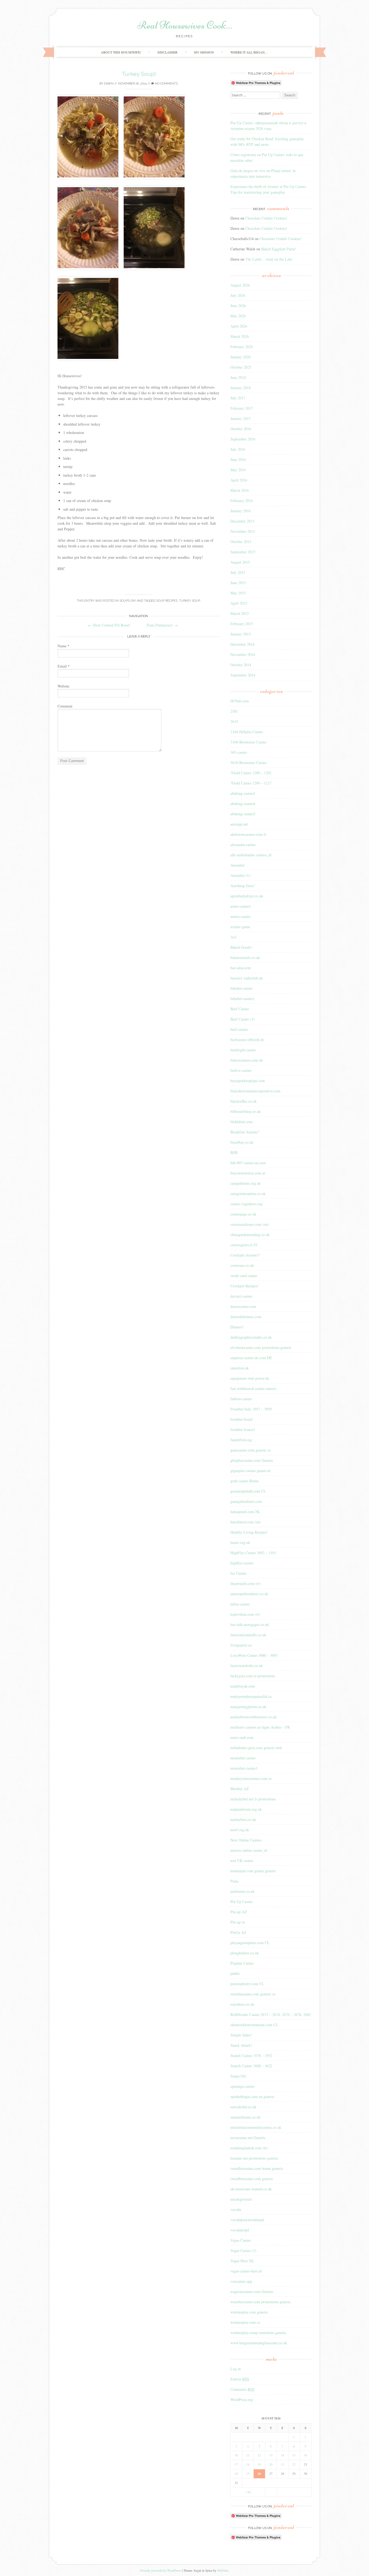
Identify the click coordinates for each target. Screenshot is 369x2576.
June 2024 (238, 377)
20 (271, 2464)
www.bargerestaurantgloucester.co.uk (259, 2343)
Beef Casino (240, 1009)
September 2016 (243, 439)
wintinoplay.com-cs (245, 2322)
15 (294, 2455)
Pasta (234, 1881)
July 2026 (238, 295)
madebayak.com (243, 1686)
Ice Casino (238, 1573)
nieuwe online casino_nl (249, 1850)
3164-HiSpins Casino (247, 732)
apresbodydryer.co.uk (247, 896)
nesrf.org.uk (240, 1830)
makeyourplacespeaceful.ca (251, 1696)
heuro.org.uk (240, 1542)
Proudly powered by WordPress (161, 2570)
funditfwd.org (241, 1440)
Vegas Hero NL (242, 2261)
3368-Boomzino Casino (248, 742)
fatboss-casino (241, 1399)
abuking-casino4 (243, 804)
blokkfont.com (241, 1122)
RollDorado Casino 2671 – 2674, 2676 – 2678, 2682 (271, 2014)
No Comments (166, 84)
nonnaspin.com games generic (253, 1871)
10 (236, 2455)
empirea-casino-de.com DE (251, 1358)
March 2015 (240, 613)
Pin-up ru (238, 1922)
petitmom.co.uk (242, 1891)
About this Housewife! (121, 52)
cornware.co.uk (242, 1265)
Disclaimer (167, 52)
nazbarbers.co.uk (243, 1819)
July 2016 (238, 449)
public (235, 1973)
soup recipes (167, 601)
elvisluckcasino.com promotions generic (261, 1347)
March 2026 (240, 336)
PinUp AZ (238, 1932)
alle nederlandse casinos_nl (251, 855)
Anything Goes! (243, 886)
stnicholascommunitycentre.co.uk (256, 2127)
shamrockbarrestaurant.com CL (254, 2025)
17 (236, 2464)
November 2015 (243, 531)
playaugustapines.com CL (250, 1943)
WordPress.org (242, 2400)
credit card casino (244, 1276)
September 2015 (243, 552)
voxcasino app (241, 2281)
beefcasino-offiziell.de (247, 1040)
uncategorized (241, 2199)
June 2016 (238, 459)
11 (248, 2455)
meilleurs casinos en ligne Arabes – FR (260, 1727)
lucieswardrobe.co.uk (247, 1666)
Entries (240, 2379)
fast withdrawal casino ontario (253, 1388)
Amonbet (237, 865)
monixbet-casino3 (244, 1768)
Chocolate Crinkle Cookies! (266, 218)
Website (63, 686)
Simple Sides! (241, 2035)
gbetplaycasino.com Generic (252, 1460)
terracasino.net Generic (248, 2138)
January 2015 (241, 634)
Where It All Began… (249, 52)
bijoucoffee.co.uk (244, 1101)
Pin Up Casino (241, 1902)
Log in (236, 2369)
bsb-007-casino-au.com (248, 1163)
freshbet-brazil (241, 1419)
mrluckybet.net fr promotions (253, 1799)
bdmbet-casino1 (242, 999)
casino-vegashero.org (246, 1204)
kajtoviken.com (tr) (245, 1614)
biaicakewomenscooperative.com (255, 1091)
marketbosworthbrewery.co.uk (254, 1717)
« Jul (248, 2492)
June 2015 (238, 583)
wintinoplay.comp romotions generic (258, 2333)
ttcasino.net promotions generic (254, 2158)
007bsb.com (240, 701)
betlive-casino (241, 1070)
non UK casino (242, 1861)
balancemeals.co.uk (245, 957)
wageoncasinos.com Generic (252, 2292)
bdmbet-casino (241, 988)
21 (283, 2464)
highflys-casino (242, 1563)
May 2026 (238, 316)
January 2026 (241, 357)
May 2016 (238, 470)
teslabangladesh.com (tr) (249, 2148)
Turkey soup (189, 601)
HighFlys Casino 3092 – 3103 (253, 1553)
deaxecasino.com (243, 1306)
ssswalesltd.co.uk (243, 2107)
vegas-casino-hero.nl (246, 2271)
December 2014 (242, 644)
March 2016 (240, 490)
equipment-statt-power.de (250, 1378)
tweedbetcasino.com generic (252, 2179)
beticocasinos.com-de (247, 1060)
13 (271, 2455)
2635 (234, 721)
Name (63, 646)
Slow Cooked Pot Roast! (109, 625)
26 (259, 2474)
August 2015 (240, 562)
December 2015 (242, 521)
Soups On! (128, 601)
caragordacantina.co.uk (248, 1193)
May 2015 (238, 593)
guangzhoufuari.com (246, 1501)
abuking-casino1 (243, 793)
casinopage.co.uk (243, 1214)
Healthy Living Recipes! (249, 1532)
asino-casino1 (241, 906)
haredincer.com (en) (246, 1522)
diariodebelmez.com (246, 1317)
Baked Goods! (241, 947)
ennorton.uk (240, 1368)
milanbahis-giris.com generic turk (256, 1748)
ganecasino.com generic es (251, 1450)
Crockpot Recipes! (244, 1286)
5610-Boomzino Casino (248, 762)
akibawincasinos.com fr (248, 834)
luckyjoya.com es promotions (253, 1676)
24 (236, 2474)
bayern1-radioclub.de (247, 978)
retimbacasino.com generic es (253, 1994)
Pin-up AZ (239, 1912)
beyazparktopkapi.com (248, 1081)
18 (248, 2464)
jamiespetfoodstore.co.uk (249, 1594)
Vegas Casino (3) (243, 2250)
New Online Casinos (246, 1840)
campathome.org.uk (246, 1183)
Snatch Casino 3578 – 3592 (251, 2055)
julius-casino (240, 1604)
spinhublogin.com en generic (252, 2097)
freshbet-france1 (243, 1430)
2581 (234, 711)
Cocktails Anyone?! (245, 1255)
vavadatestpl (240, 2230)
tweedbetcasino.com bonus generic (257, 2168)
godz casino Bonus (245, 1481)
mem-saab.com (242, 1737)
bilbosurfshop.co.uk (246, 1111)
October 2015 (241, 542)
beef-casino (239, 1029)
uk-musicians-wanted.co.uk (251, 2189)
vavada (236, 2209)
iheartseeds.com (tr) (246, 1583)
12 (259, 2455)
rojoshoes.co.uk (242, 2004)
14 (283, 2455)
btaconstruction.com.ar (248, 1173)
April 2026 (239, 326)
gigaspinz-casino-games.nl (250, 1471)
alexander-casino (243, 845)
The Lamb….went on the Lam (269, 259)
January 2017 (241, 418)
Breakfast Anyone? (245, 1132)
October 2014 (241, 665)
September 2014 (243, 675)
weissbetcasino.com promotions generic (261, 2302)
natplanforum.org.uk (246, 1809)
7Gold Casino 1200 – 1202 (251, 773)
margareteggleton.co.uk (248, 1707)
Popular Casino (242, 1963)
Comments (242, 2389)
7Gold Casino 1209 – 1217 (251, 783)
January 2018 (241, 388)
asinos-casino (240, 916)
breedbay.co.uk (242, 1142)
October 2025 (241, 367)
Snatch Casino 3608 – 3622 (251, 2066)
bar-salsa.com (241, 968)
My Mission (204, 52)
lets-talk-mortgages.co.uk (250, 1624)
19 (259, 2464)
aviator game (240, 927)
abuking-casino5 (243, 814)
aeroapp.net (239, 824)
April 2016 (239, 480)
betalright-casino (243, 1050)
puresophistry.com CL (247, 1984)
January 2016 (241, 511)
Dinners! (237, 1327)
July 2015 (238, 572)
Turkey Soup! (139, 74)
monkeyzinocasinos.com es (251, 1778)
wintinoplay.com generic (249, 2312)
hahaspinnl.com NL (245, 1512)
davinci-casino (241, 1296)
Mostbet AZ (240, 1789)
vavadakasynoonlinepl (247, 2220)
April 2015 (239, 603)
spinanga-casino (242, 2086)
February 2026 (242, 347)
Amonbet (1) (240, 875)
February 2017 (242, 408)
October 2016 (241, 429)
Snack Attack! (241, 2045)
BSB (234, 1152)
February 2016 (242, 501)
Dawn (109, 84)
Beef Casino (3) (242, 1019)
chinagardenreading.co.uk (250, 1235)
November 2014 (243, 654)
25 (248, 2474)
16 (306, 2455)
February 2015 (242, 624)
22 (294, 2464)
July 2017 (238, 398)
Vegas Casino (241, 2240)
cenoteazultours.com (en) (250, 1224)
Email (64, 666)
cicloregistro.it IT (244, 1245)
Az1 (234, 937)
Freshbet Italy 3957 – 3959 (251, 1409)
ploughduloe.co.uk (245, 1953)
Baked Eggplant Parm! (279, 249)
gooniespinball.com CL (248, 1491)
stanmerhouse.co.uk (245, 2117)
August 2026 (240, 285)
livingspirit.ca (241, 1645)
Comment (65, 706)
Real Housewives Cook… (185, 25)
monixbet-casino (243, 1758)
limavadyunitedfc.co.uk (248, 1635)
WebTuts (223, 2570)
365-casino (239, 752)
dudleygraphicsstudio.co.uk (251, 1337)
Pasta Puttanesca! (162, 625)
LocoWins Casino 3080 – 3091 (254, 1655)
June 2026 (238, 306)
